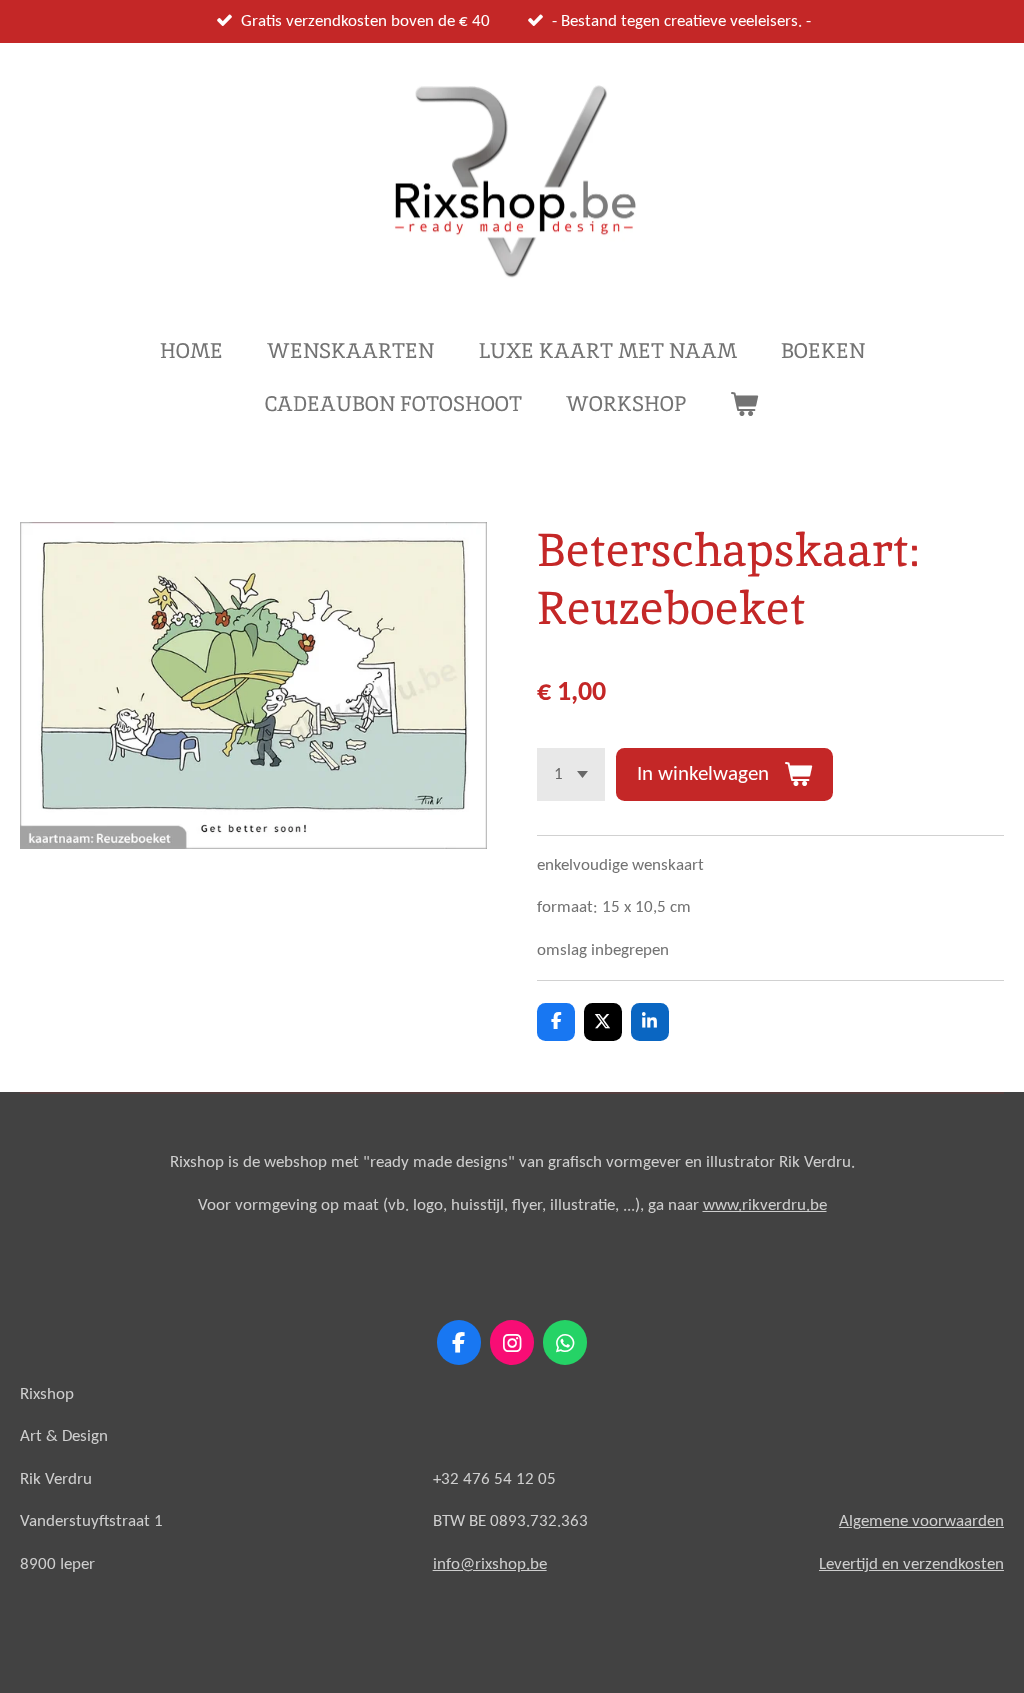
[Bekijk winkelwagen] (744, 404)
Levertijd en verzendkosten (911, 1564)
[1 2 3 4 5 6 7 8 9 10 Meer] (571, 774)
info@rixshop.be (490, 1564)
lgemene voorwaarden (926, 1521)
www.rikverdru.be (765, 1205)
